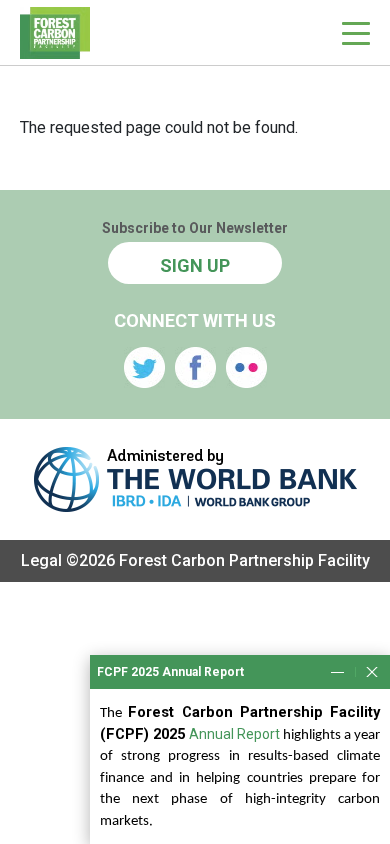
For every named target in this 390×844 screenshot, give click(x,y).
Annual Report (234, 734)
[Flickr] (246, 367)
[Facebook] (195, 367)
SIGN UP (195, 265)
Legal (41, 560)
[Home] (55, 32)
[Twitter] (144, 367)
